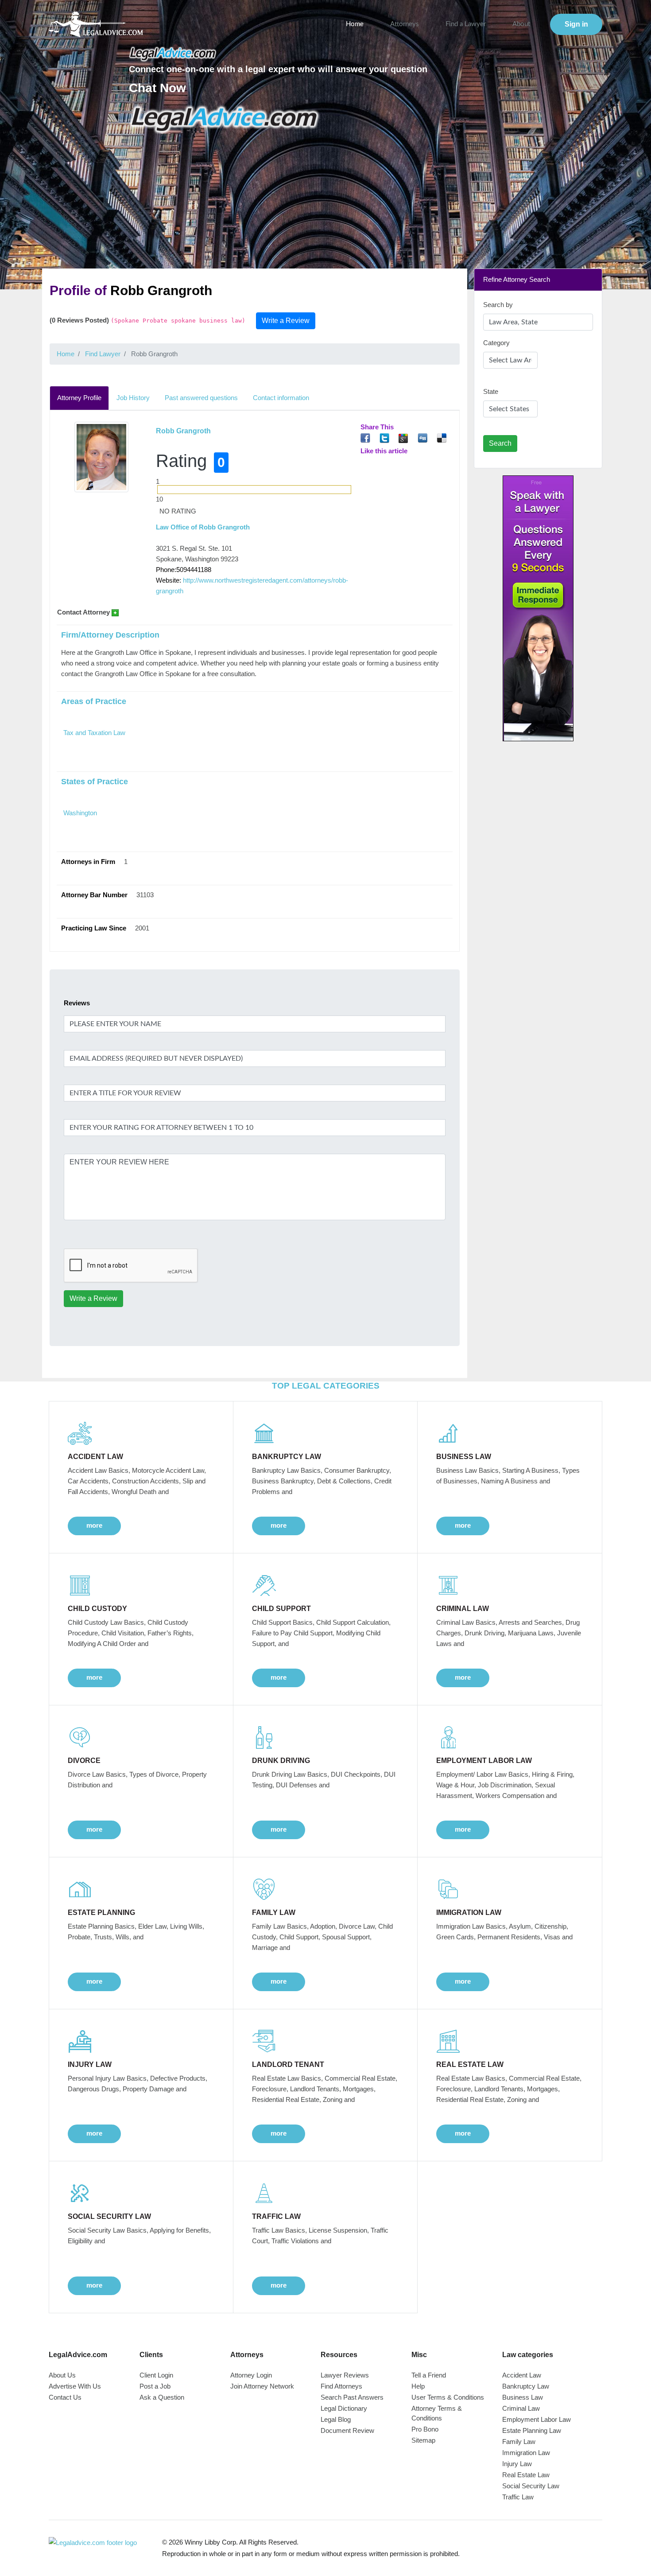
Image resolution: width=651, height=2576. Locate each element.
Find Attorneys (341, 2386)
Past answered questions (201, 398)
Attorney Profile (79, 398)
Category (496, 343)
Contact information (281, 398)
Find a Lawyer (466, 24)
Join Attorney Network (262, 2386)
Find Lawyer (103, 354)
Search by (498, 305)
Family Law (519, 2442)
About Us (62, 2375)
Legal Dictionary (344, 2408)
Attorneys (405, 24)
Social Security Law (531, 2486)
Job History (133, 398)
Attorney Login (251, 2375)
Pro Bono (425, 2429)
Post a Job (155, 2386)
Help (418, 2386)
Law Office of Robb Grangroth (203, 527)
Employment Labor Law (537, 2419)
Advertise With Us (75, 2386)
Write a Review (286, 321)
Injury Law (517, 2464)
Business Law (523, 2397)
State (491, 391)
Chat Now (157, 88)
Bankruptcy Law (526, 2386)
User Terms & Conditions (448, 2397)
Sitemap (423, 2440)
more (94, 1525)
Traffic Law (518, 2497)
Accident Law (522, 2375)
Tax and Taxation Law (94, 733)
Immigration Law (526, 2453)
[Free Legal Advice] (225, 119)
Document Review (347, 2430)
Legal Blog (336, 2419)
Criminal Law (521, 2408)
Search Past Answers (352, 2397)
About (521, 24)
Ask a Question (162, 2397)
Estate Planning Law (532, 2430)
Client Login (156, 2375)
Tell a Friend (429, 2375)
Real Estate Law (526, 2475)
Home (355, 24)
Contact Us (65, 2397)
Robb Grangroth (183, 431)
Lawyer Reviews (345, 2375)
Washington (80, 813)
